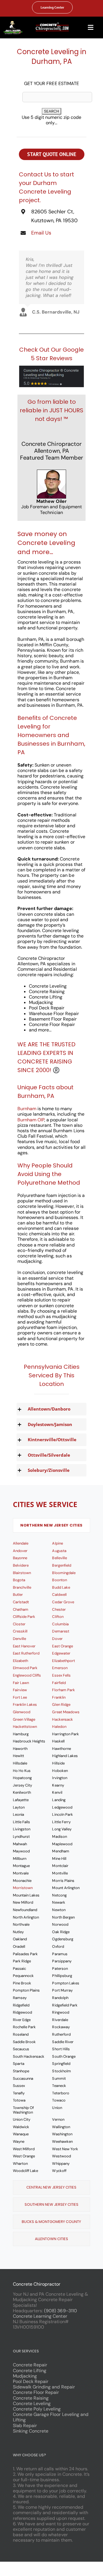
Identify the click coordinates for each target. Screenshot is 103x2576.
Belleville (59, 1558)
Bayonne (20, 1558)
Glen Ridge (61, 1704)
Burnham (27, 1109)
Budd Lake (61, 1587)
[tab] (51, 1525)
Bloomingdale (64, 1573)
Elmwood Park (25, 1668)
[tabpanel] (51, 1858)
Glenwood (22, 1712)
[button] (51, 1409)
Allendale (21, 1543)
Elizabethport (63, 1661)
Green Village (24, 1719)
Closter (19, 1624)
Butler (18, 1595)
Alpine (57, 1543)
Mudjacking (25, 2376)
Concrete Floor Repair (36, 2392)
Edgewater (61, 1653)
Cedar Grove (63, 1602)
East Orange (62, 1646)
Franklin (59, 1697)
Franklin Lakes (25, 1704)
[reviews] (51, 368)
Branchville (22, 1587)
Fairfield (59, 1683)
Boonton (59, 1580)
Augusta (59, 1551)
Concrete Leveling (32, 2403)
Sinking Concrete (31, 2431)
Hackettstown (25, 1727)
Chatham (21, 1609)
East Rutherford (26, 1653)
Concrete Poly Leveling (37, 2409)
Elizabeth (20, 1661)
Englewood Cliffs (27, 1675)
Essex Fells (61, 1675)
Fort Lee (20, 1697)
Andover (20, 1551)
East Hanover (24, 1646)
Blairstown (22, 1573)
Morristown (23, 1888)
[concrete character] (13, 23)
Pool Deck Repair (31, 2381)
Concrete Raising (31, 2398)
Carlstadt (21, 1602)
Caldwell (59, 1595)
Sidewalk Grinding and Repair (44, 2387)
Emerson (60, 1668)
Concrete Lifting (30, 2371)
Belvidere (21, 1565)
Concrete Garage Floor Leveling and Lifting (51, 2417)
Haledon (59, 1727)
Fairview (20, 1690)
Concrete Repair (30, 2365)
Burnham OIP (31, 1120)
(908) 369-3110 (60, 2311)
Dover (57, 1639)
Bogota (19, 1580)
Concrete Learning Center (40, 2316)
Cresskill (20, 1631)
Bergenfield (62, 1565)
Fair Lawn (21, 1683)
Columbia (60, 1624)
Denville (19, 1639)
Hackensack (62, 1719)
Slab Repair (25, 2426)
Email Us (41, 233)
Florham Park (63, 1690)
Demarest (61, 1631)
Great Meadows (66, 1712)
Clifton (58, 1617)
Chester (59, 1609)
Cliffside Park (24, 1617)
